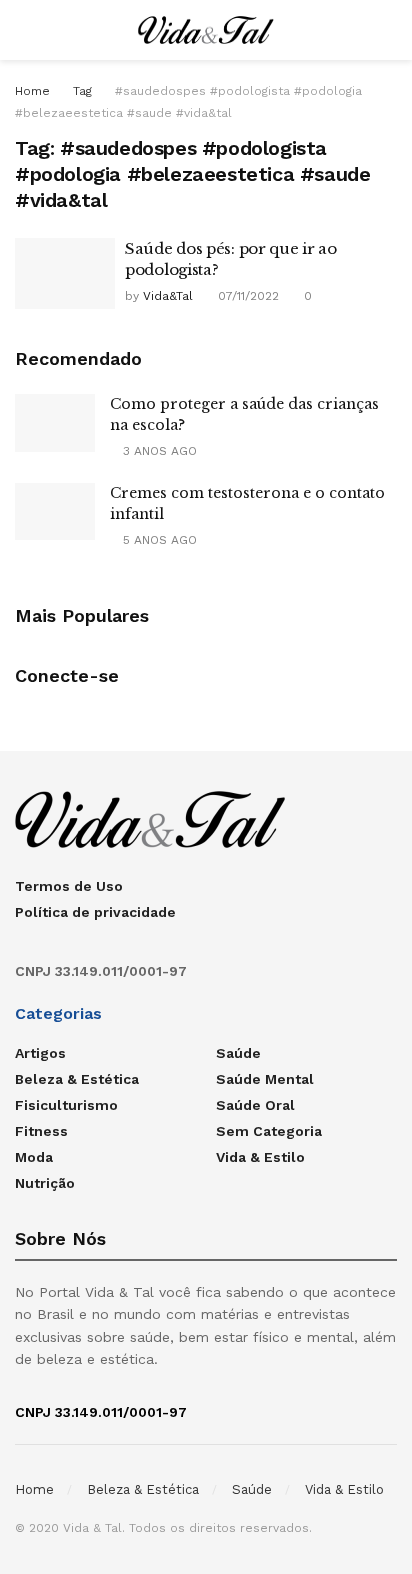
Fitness (41, 1131)
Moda (34, 1157)
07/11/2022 (246, 296)
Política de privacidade (95, 912)
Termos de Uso (69, 886)
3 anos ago (158, 451)
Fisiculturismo (66, 1105)
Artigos (40, 1053)
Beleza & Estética (77, 1079)
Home (32, 91)
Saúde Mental (265, 1079)
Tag (82, 91)
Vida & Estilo (260, 1157)
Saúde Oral (255, 1105)
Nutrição (45, 1183)
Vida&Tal (168, 296)
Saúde (238, 1053)
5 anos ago (158, 540)
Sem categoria (269, 1131)
